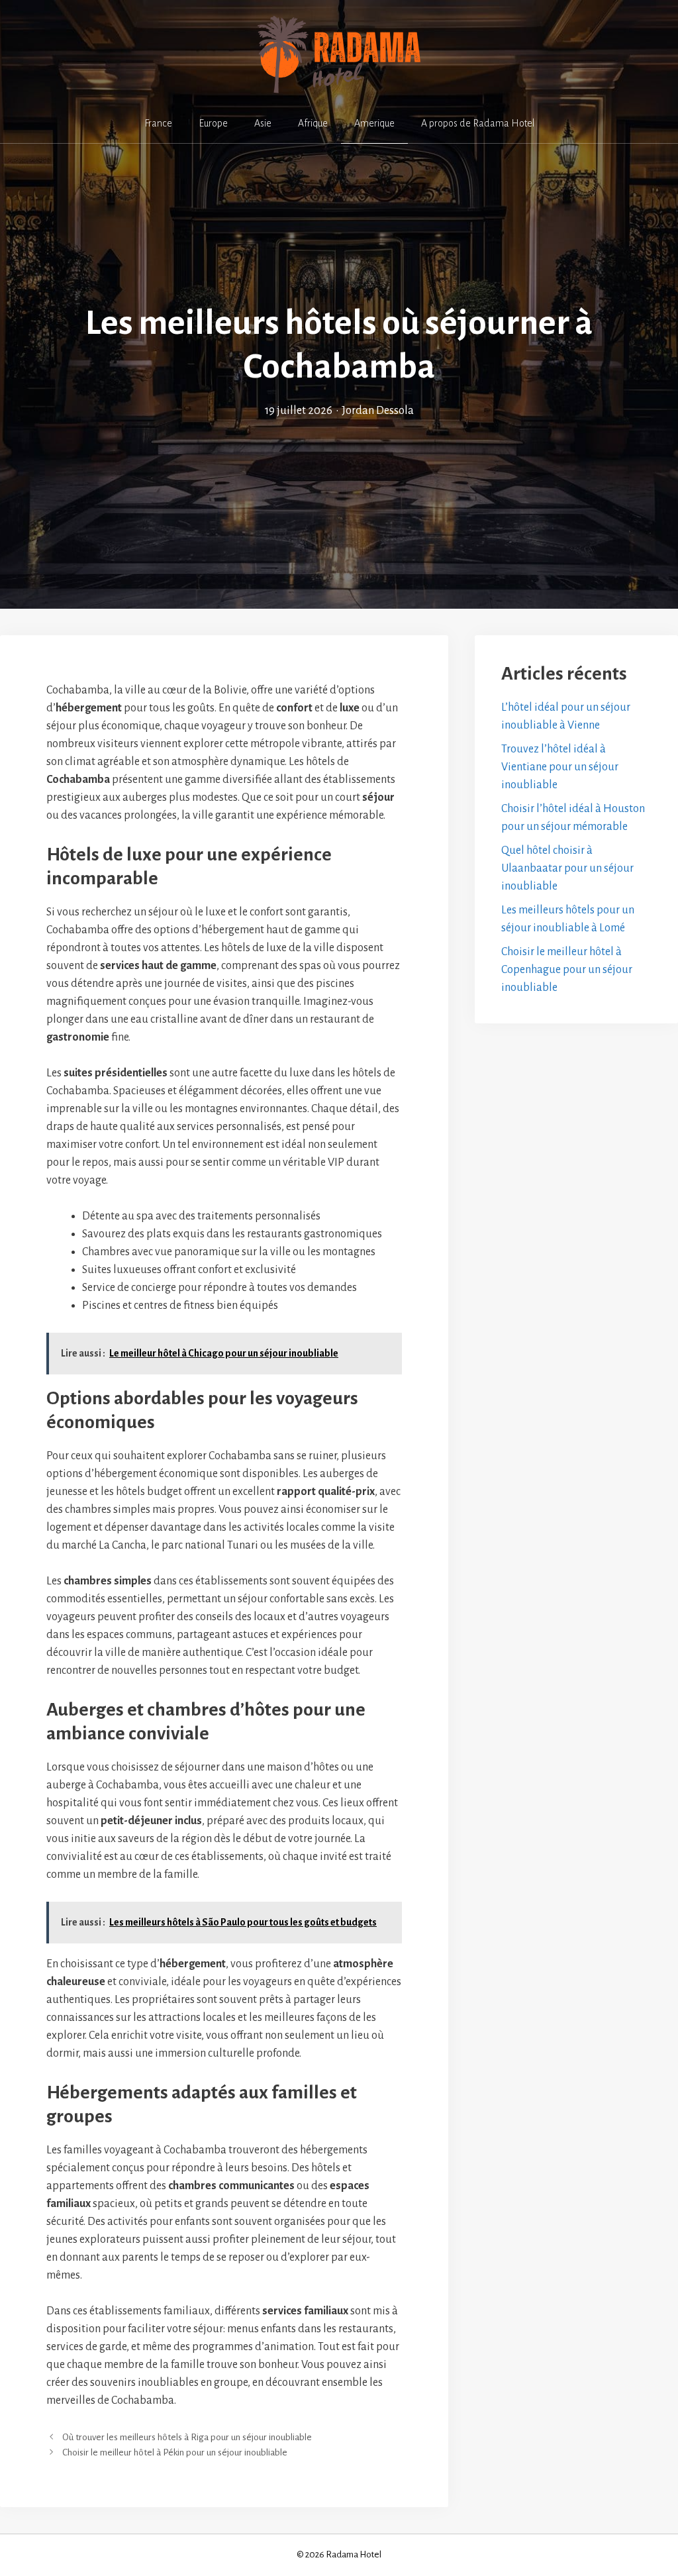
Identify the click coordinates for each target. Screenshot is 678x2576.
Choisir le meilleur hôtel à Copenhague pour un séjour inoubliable (567, 970)
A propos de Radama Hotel (478, 123)
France (158, 123)
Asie (263, 123)
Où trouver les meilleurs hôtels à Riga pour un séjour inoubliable (187, 2437)
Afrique (313, 123)
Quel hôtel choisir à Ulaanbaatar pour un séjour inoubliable (567, 868)
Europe (213, 123)
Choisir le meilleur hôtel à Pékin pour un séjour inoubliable (175, 2452)
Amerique (374, 123)
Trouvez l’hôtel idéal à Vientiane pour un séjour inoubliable (560, 767)
